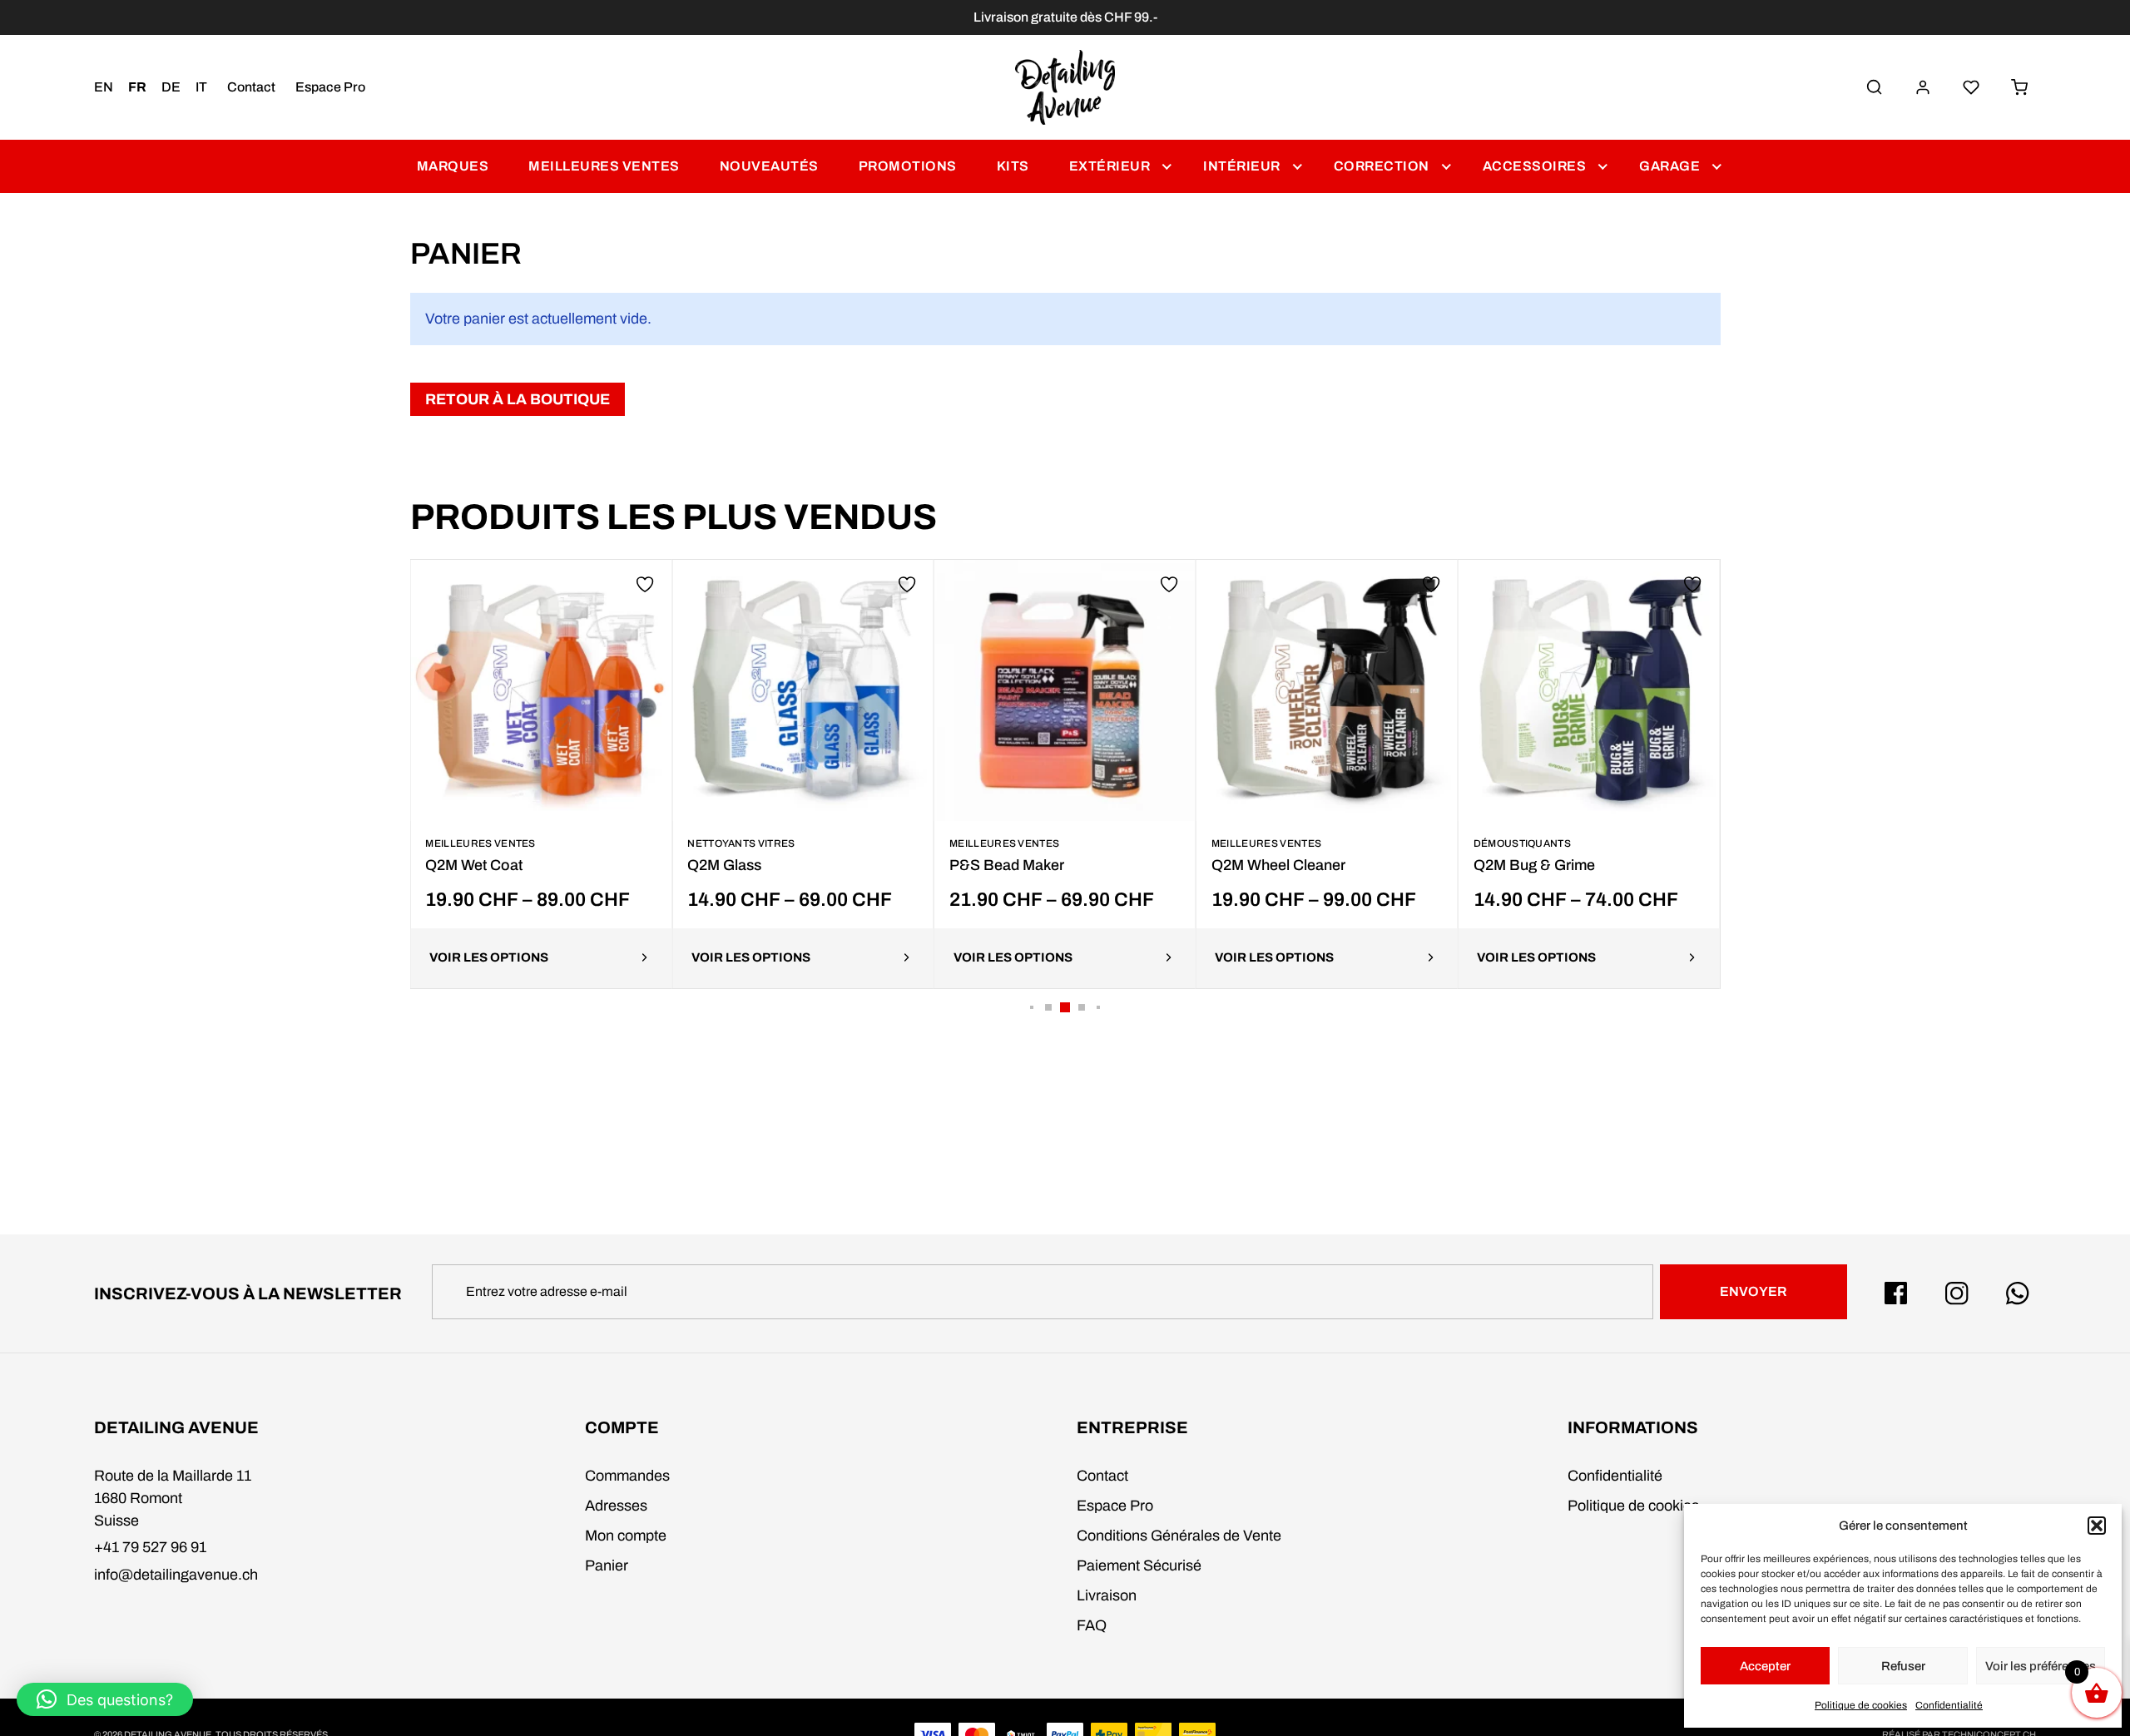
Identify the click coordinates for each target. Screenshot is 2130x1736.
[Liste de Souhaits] (1971, 87)
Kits (1013, 166)
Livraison (1107, 1595)
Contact (251, 87)
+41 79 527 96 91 (150, 1547)
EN (104, 87)
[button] (2097, 1526)
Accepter (1765, 1666)
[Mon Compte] (1923, 87)
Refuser (1903, 1666)
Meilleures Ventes (604, 166)
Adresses (616, 1506)
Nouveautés (769, 166)
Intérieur (1242, 166)
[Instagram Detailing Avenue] (1957, 1293)
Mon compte (626, 1536)
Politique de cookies (1861, 1705)
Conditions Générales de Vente (1179, 1536)
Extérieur (1110, 166)
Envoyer (1753, 1291)
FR (137, 87)
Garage (1669, 166)
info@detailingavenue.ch (176, 1575)
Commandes (627, 1476)
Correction (1382, 166)
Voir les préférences (2041, 1666)
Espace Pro (330, 87)
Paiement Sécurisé (1139, 1565)
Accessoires (1535, 166)
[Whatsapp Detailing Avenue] (2018, 1293)
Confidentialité (1949, 1705)
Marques (453, 166)
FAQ (1092, 1625)
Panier (607, 1565)
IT (201, 87)
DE (171, 87)
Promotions (908, 166)
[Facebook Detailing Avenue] (1896, 1293)
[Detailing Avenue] (1065, 87)
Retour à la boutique (518, 399)
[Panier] (2019, 87)
